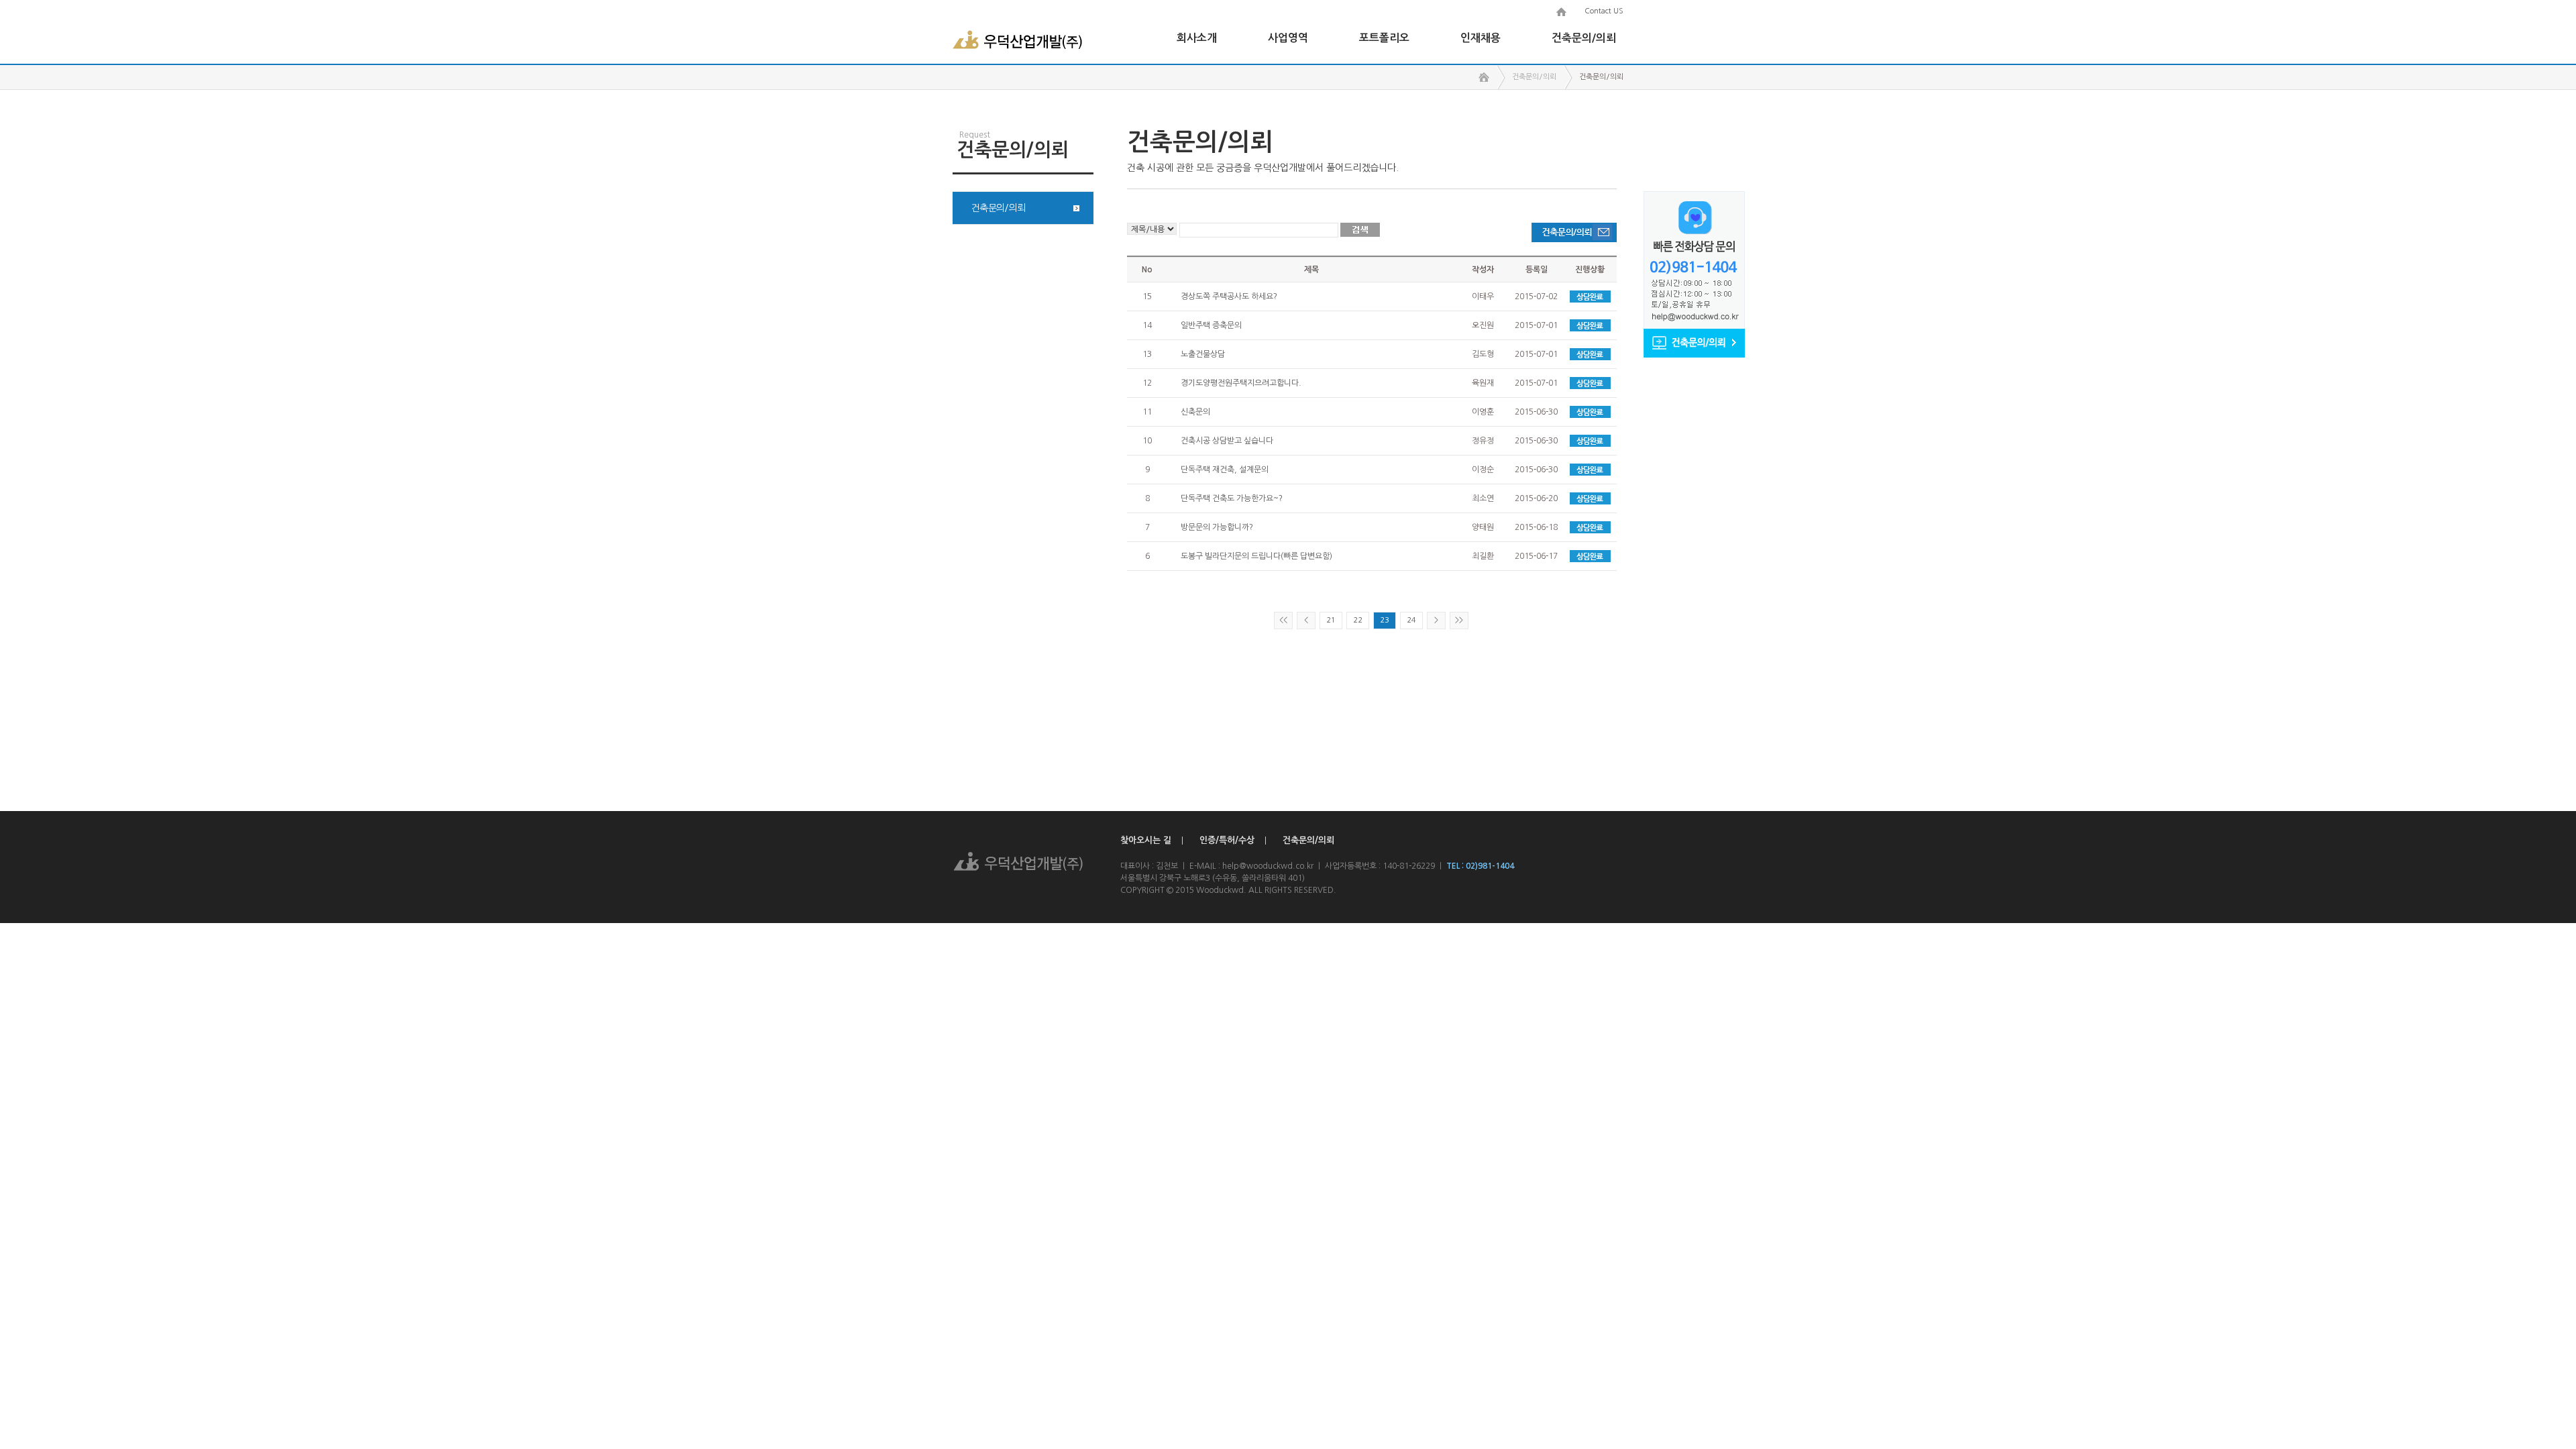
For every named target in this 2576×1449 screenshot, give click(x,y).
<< (1283, 620)
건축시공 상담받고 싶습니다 (1227, 441)
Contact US (1604, 11)
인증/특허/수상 (1227, 840)
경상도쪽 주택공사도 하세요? (1229, 297)
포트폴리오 (1384, 38)
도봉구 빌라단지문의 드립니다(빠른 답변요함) (1256, 556)
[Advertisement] (1023, 453)
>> (1459, 620)
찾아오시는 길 (1146, 840)
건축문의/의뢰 (1584, 38)
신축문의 (1195, 412)
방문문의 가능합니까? (1217, 527)
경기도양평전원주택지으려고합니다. (1241, 383)
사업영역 (1288, 38)
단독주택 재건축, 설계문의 (1225, 470)
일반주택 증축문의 (1211, 325)
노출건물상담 (1203, 354)
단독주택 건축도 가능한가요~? (1232, 498)
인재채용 (1481, 38)
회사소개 (1197, 38)
